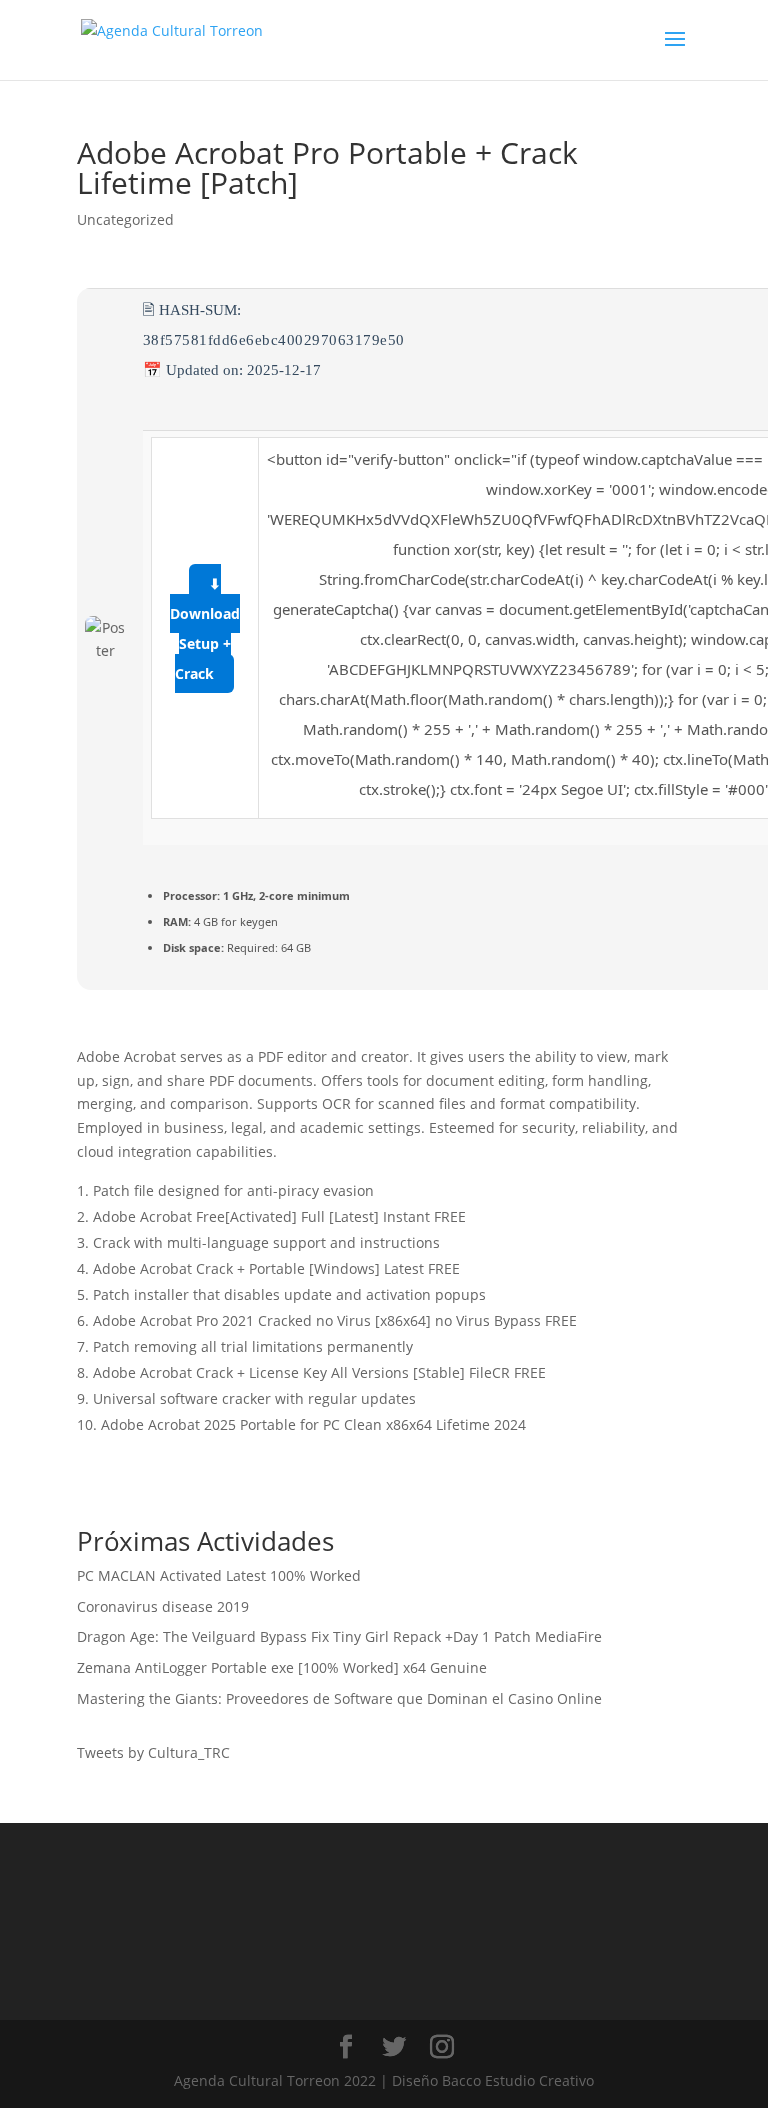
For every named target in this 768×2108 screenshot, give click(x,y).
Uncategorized (125, 219)
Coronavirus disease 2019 (163, 1606)
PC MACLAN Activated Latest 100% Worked (219, 1575)
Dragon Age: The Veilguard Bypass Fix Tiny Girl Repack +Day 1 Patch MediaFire (339, 1636)
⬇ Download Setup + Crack (205, 628)
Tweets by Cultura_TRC (153, 1752)
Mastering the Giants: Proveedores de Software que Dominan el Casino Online (339, 1698)
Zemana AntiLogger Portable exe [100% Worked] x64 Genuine (282, 1667)
